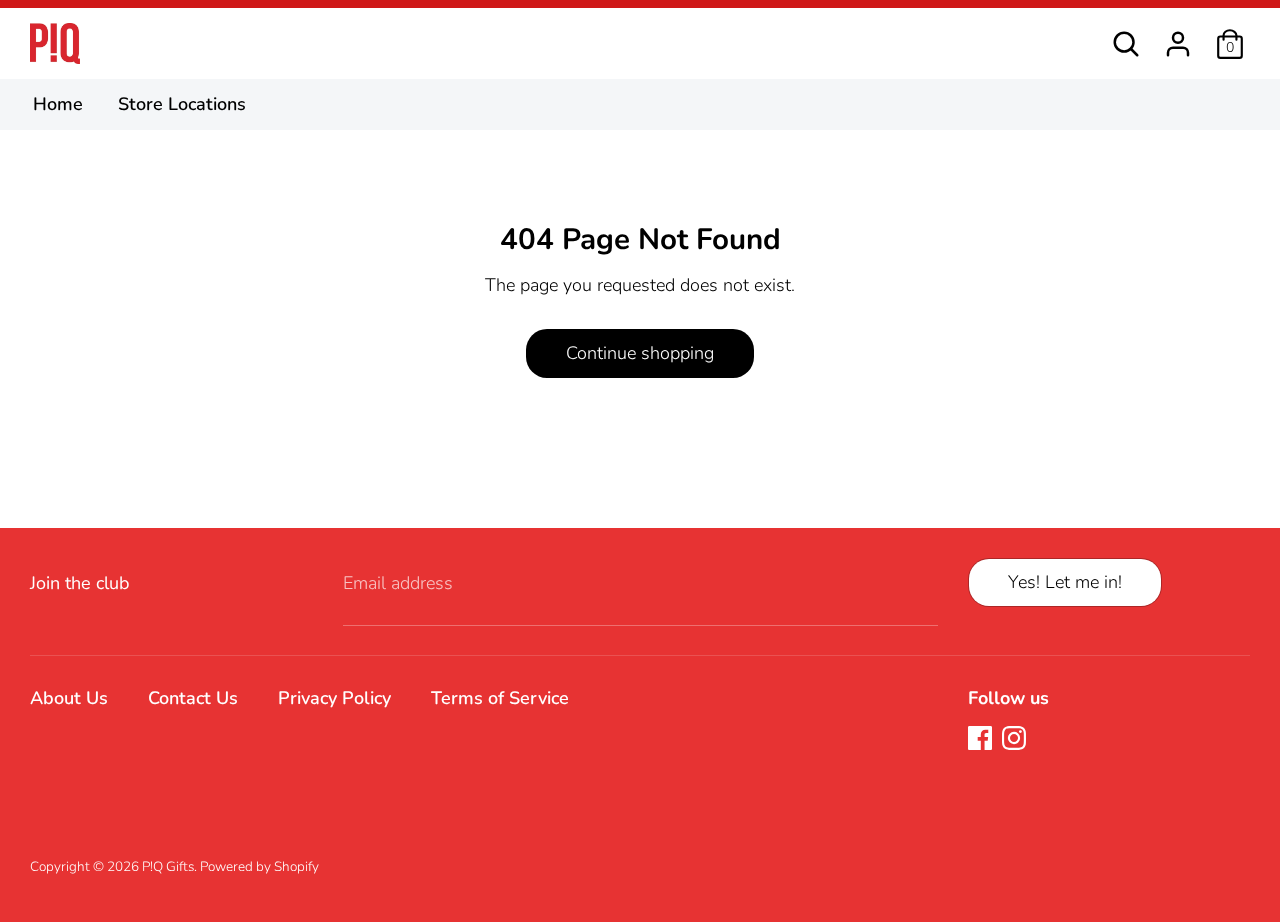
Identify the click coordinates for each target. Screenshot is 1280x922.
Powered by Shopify (259, 866)
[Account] (1178, 36)
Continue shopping (640, 353)
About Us (69, 698)
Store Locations (182, 104)
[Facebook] (980, 738)
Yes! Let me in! (1065, 582)
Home (58, 104)
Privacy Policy (334, 698)
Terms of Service (500, 698)
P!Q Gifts (168, 866)
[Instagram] (1014, 738)
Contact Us (193, 698)
